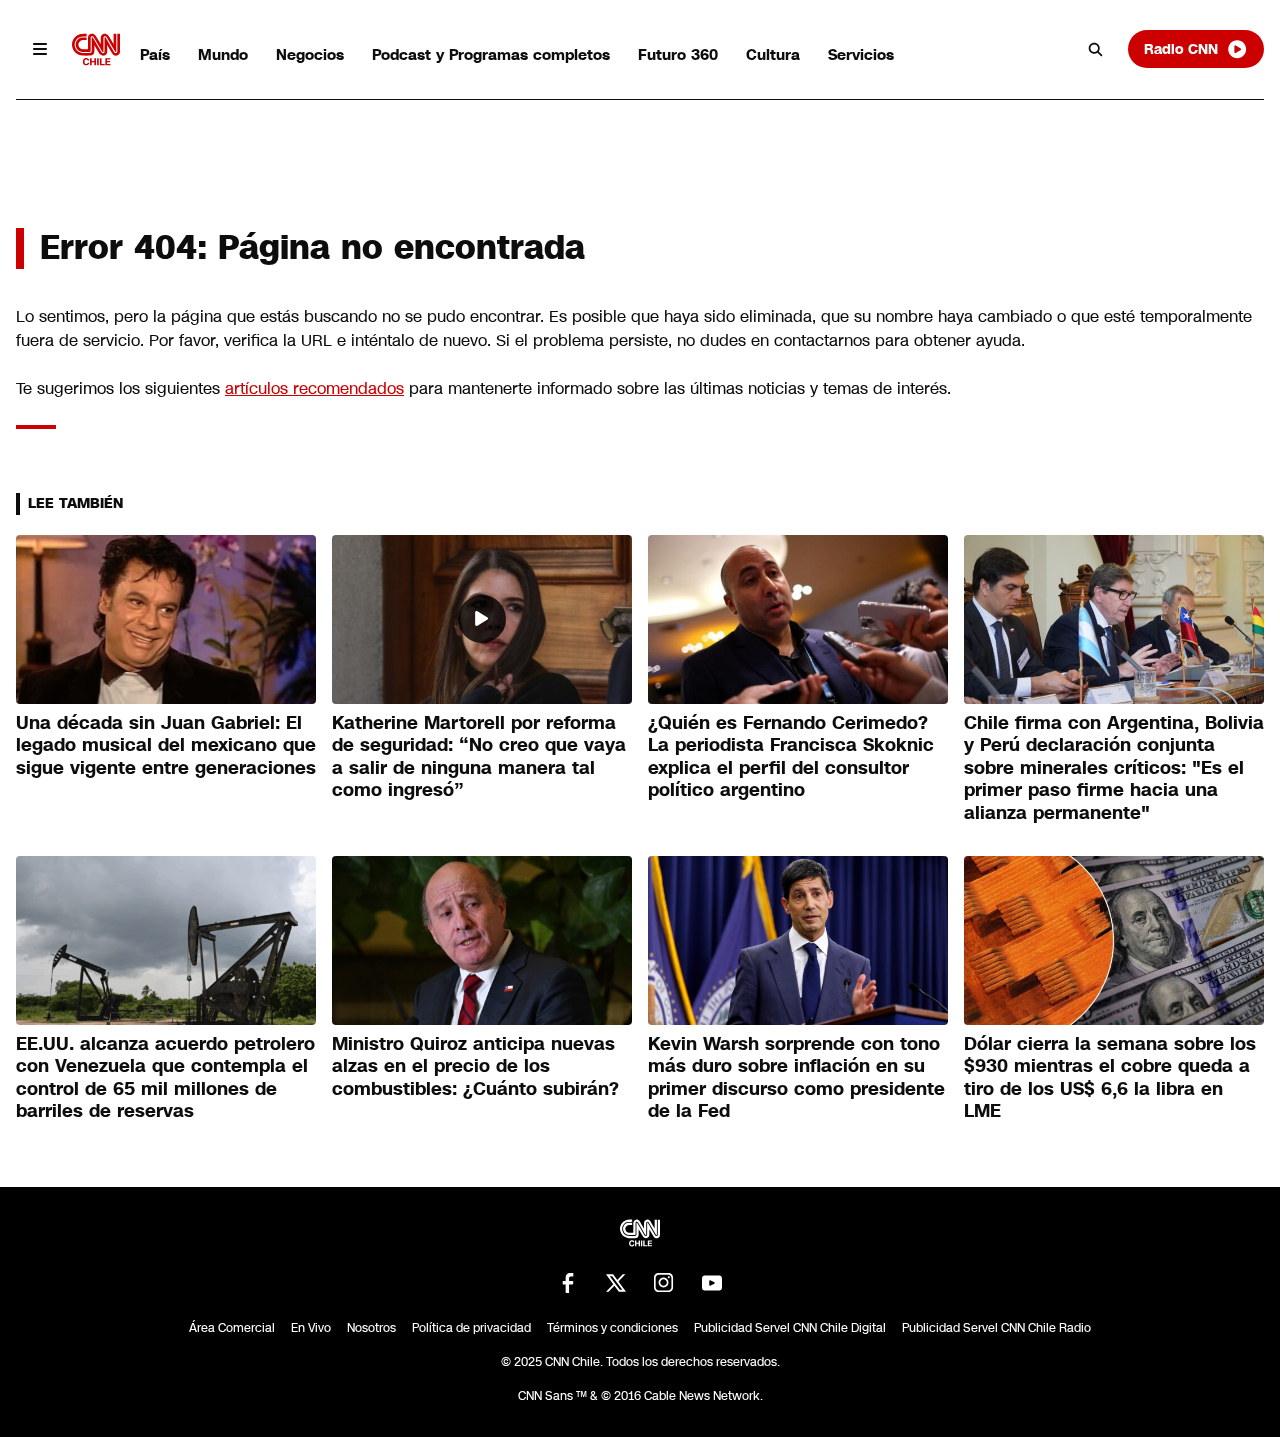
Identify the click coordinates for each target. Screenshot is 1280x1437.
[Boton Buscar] (1096, 49)
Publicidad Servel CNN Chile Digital (790, 1328)
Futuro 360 (678, 54)
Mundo (223, 54)
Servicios (861, 54)
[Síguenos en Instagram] (664, 1283)
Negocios (310, 54)
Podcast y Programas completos (491, 54)
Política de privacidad (471, 1328)
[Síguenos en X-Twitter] (616, 1283)
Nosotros (371, 1328)
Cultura (773, 54)
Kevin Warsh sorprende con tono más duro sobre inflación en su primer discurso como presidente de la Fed (796, 1078)
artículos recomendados (314, 388)
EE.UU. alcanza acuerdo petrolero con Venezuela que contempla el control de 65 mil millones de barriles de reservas (165, 1078)
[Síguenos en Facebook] (568, 1283)
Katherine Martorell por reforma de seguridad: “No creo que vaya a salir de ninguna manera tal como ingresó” (479, 757)
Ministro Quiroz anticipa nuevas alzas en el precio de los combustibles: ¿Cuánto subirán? (475, 1066)
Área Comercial (232, 1328)
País (155, 54)
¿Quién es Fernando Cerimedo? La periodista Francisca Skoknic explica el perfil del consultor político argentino (791, 757)
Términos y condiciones (612, 1328)
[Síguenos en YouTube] (712, 1283)
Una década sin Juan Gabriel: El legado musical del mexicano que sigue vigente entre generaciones (166, 745)
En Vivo (311, 1328)
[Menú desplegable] (40, 49)
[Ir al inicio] (96, 49)
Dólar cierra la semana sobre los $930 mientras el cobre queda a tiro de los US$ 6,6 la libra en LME (1110, 1078)
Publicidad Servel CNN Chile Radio (996, 1328)
